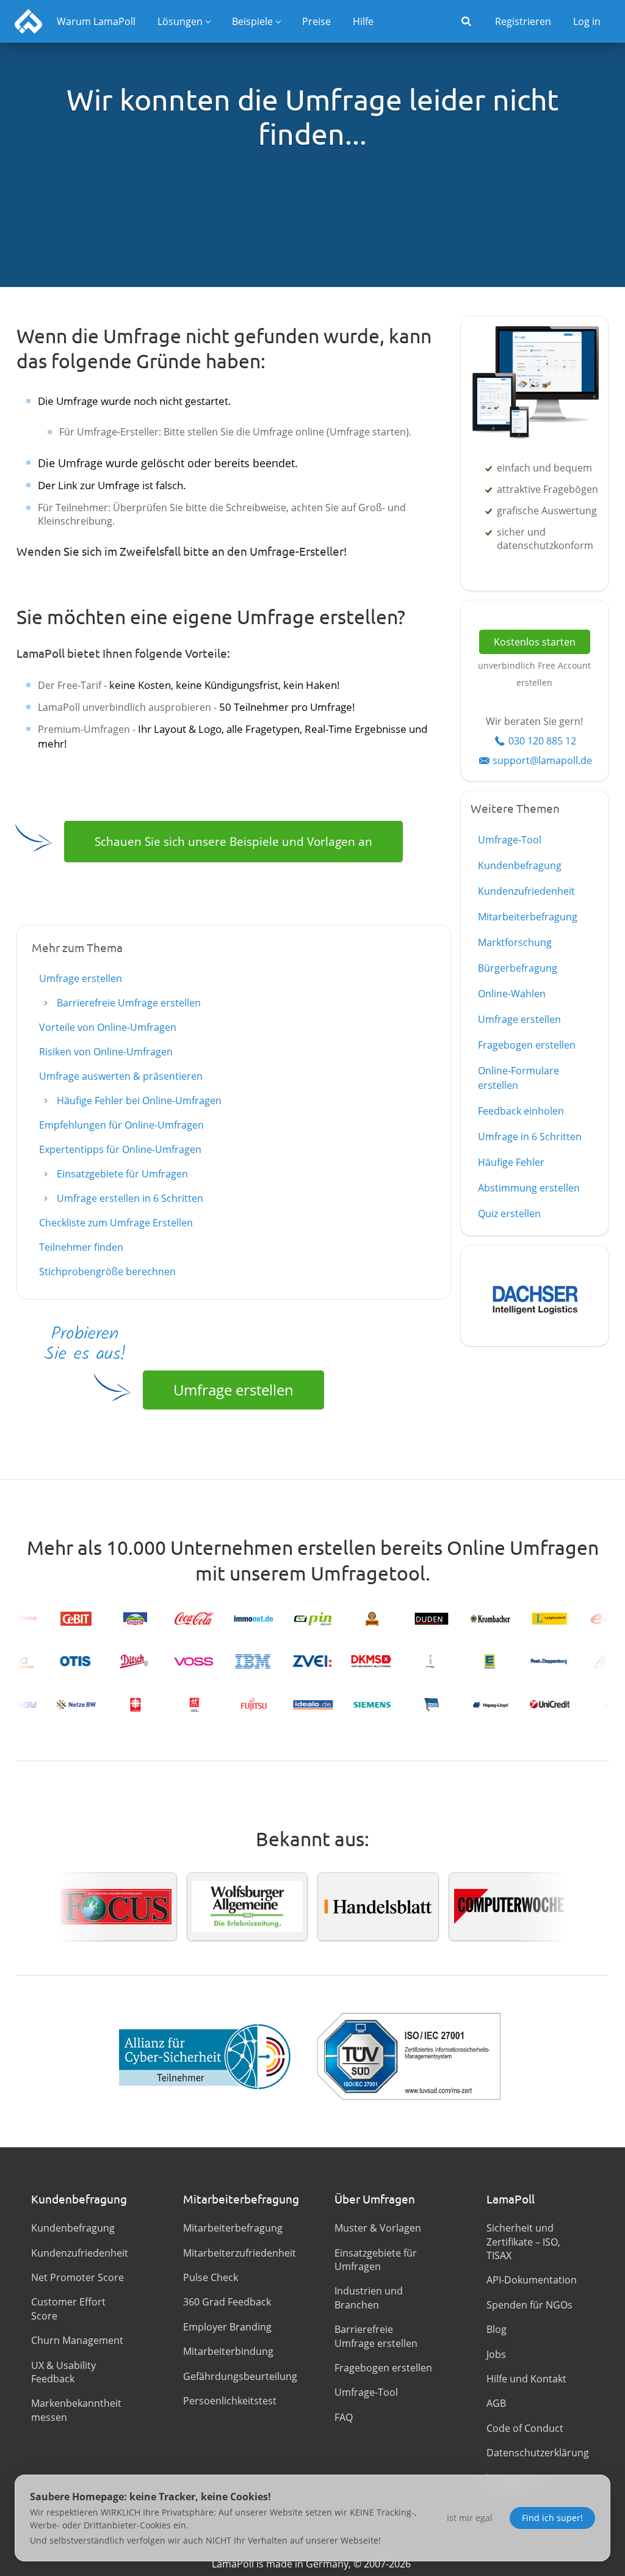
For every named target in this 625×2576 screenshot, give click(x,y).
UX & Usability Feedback (63, 2372)
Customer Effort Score (68, 2309)
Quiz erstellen (509, 1213)
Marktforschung (515, 942)
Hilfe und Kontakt (526, 2379)
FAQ (344, 2417)
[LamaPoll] (28, 21)
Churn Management (77, 2340)
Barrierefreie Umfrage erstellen (128, 1003)
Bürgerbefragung (518, 968)
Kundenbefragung (520, 865)
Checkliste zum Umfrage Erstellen (116, 1223)
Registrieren (523, 21)
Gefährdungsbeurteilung (237, 2376)
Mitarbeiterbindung (228, 2351)
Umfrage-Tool (510, 840)
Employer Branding (227, 2327)
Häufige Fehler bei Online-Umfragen (138, 1101)
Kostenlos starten (535, 642)
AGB (496, 2403)
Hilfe (363, 21)
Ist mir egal (470, 2518)
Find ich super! (552, 2518)
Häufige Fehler (511, 1162)
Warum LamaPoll (96, 21)
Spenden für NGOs (529, 2305)
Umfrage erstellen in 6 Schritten (129, 1198)
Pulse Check (211, 2277)
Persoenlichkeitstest (230, 2401)
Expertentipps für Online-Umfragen (120, 1149)
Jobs (496, 2354)
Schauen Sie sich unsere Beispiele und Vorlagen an (233, 841)
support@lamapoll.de (542, 760)
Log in (587, 21)
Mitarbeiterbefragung (528, 917)
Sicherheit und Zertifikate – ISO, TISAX (523, 2242)
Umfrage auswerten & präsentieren (121, 1076)
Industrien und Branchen (369, 2298)
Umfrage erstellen (81, 978)
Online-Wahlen (512, 994)
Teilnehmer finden (81, 1247)
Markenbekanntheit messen (76, 2410)
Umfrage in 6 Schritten (530, 1137)
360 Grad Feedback (227, 2302)
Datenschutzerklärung (538, 2453)
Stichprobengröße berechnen (107, 1272)
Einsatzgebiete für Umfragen (121, 1174)
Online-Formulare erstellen (518, 1078)
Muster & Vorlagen (378, 2228)
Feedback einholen (521, 1111)
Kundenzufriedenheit (526, 891)
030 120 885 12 (542, 741)
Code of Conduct (525, 2428)
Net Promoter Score (78, 2277)
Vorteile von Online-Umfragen (108, 1027)
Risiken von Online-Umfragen (106, 1052)
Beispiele (252, 21)
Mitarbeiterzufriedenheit (237, 2253)
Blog (497, 2329)
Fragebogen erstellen (527, 1045)
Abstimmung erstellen (529, 1188)
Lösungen (180, 21)
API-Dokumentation (532, 2280)
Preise (316, 21)
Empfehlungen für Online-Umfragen (121, 1125)
